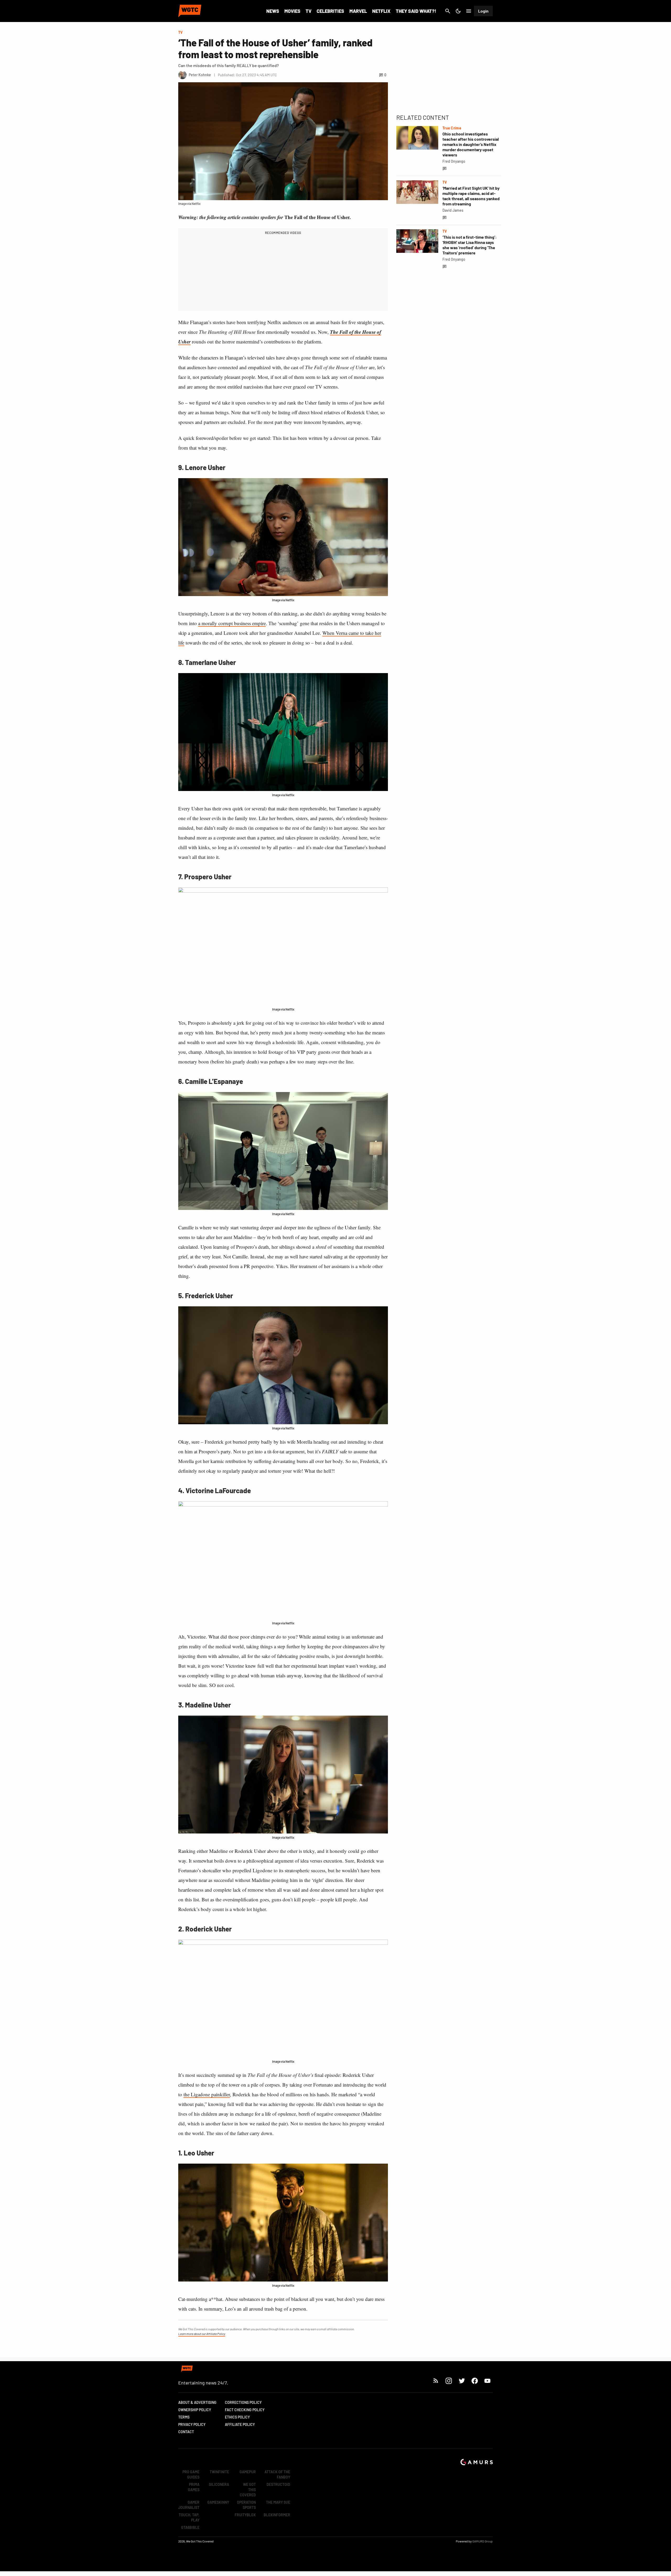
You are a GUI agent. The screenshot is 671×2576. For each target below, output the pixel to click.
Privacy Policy (192, 2424)
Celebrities (330, 11)
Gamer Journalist (189, 2505)
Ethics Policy (237, 2417)
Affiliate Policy (240, 2424)
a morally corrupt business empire (232, 623)
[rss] (436, 2381)
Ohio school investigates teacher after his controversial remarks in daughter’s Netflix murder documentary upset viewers (471, 144)
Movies (292, 11)
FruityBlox (245, 2515)
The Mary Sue (278, 2502)
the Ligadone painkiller (207, 2094)
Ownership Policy (195, 2410)
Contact (186, 2432)
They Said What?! (416, 11)
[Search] (448, 11)
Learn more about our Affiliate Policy (202, 2334)
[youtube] (488, 2381)
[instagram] (449, 2381)
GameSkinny (218, 2502)
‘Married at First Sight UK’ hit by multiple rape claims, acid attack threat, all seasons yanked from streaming (471, 196)
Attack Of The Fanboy (277, 2474)
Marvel (358, 11)
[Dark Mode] (458, 11)
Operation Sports (246, 2505)
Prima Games (194, 2487)
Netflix (381, 11)
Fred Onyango (454, 161)
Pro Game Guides (191, 2474)
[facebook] (475, 2381)
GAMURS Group (483, 2541)
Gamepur (248, 2472)
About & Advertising (197, 2402)
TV (309, 11)
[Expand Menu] (469, 11)
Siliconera (219, 2484)
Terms (184, 2417)
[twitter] (462, 2381)
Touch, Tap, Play (189, 2517)
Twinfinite (219, 2472)
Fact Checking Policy (245, 2410)
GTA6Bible (190, 2527)
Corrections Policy (243, 2402)
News (273, 11)
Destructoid (278, 2484)
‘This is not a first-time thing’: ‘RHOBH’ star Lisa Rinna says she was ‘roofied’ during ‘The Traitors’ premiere (470, 245)
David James (453, 210)
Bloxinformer (277, 2515)
